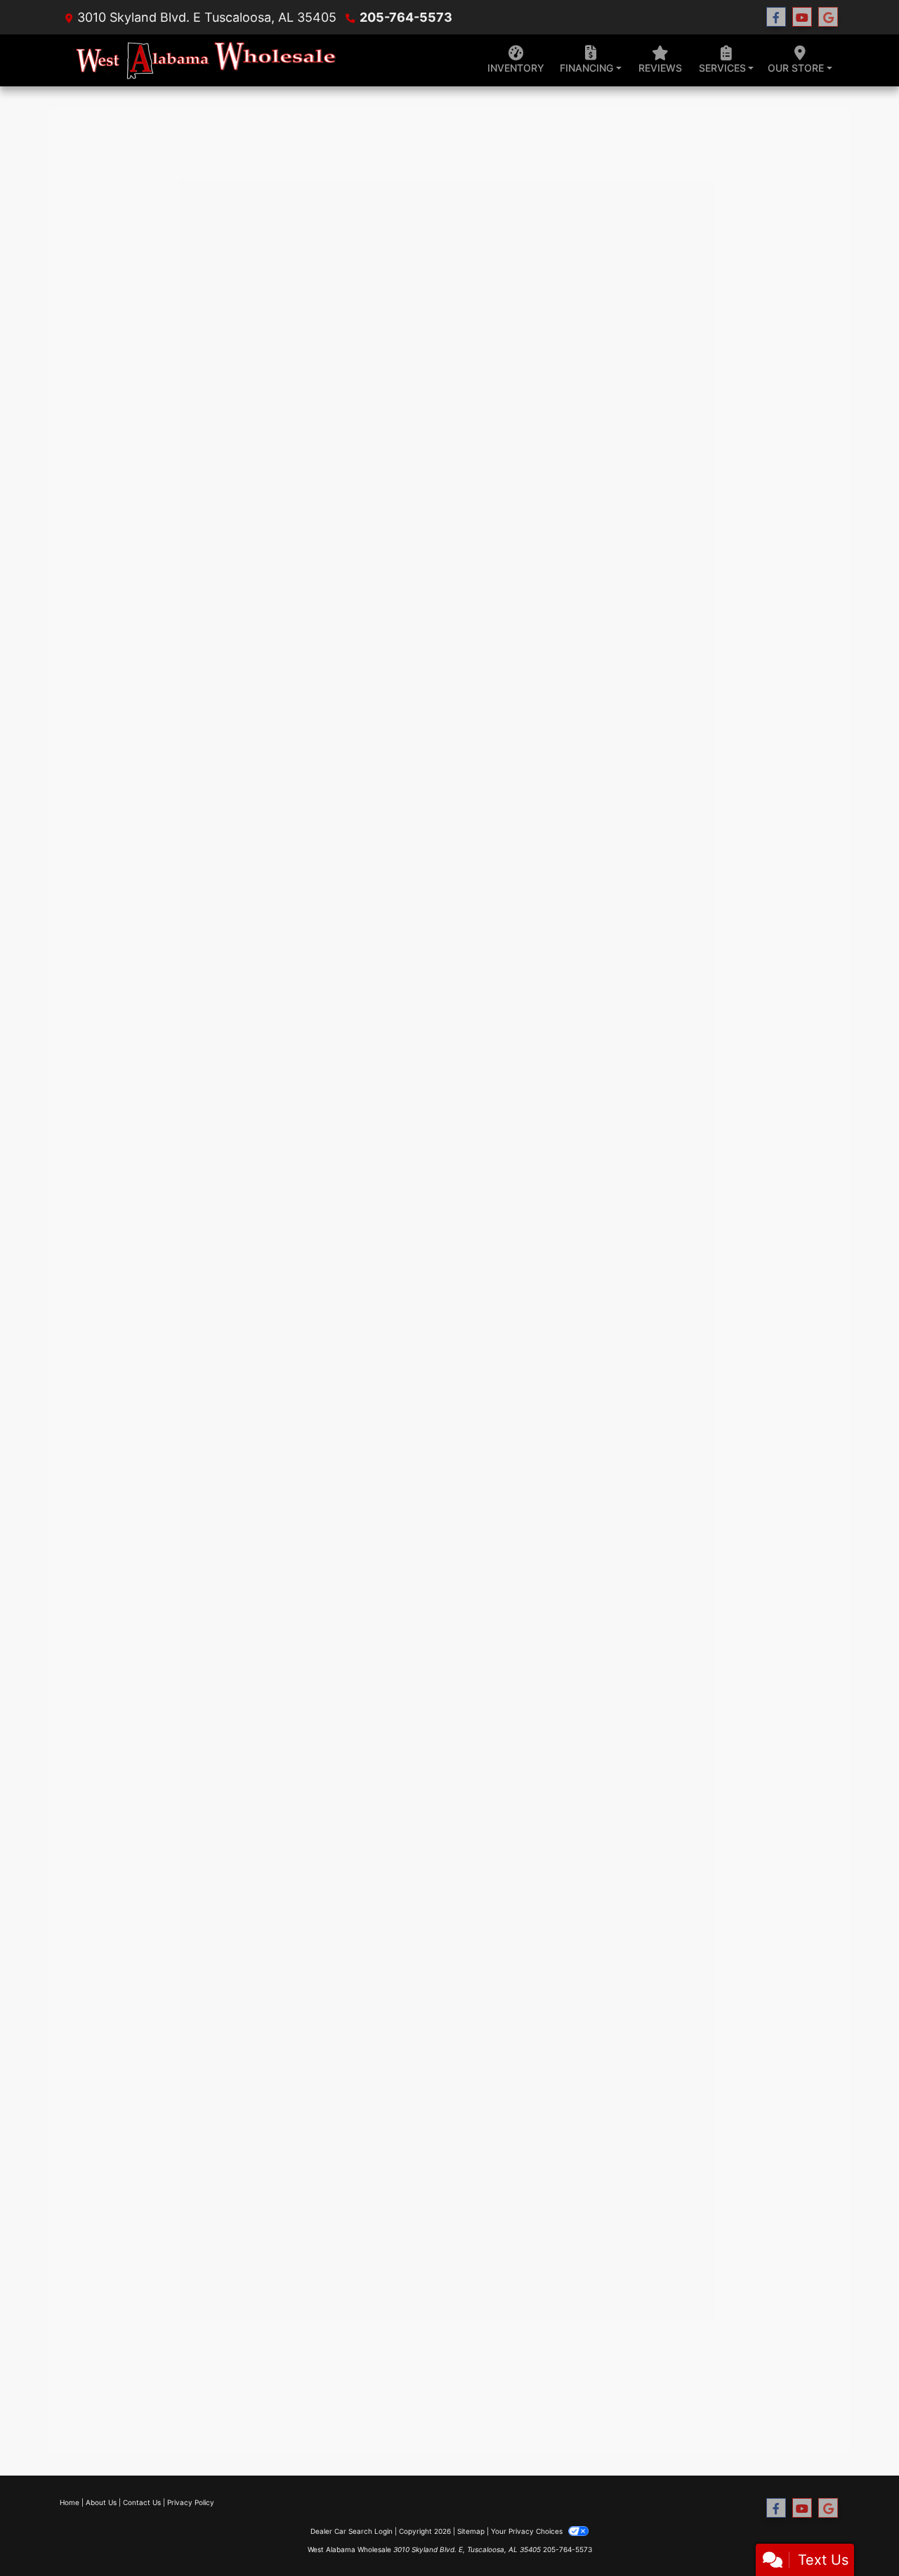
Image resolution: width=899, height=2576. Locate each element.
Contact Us (142, 2502)
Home (70, 2502)
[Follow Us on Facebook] (776, 17)
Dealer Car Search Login (352, 2531)
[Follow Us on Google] (828, 17)
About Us (101, 2502)
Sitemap (471, 2531)
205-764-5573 (406, 17)
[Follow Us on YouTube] (802, 17)
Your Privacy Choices (528, 2531)
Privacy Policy (191, 2502)
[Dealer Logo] (209, 61)
